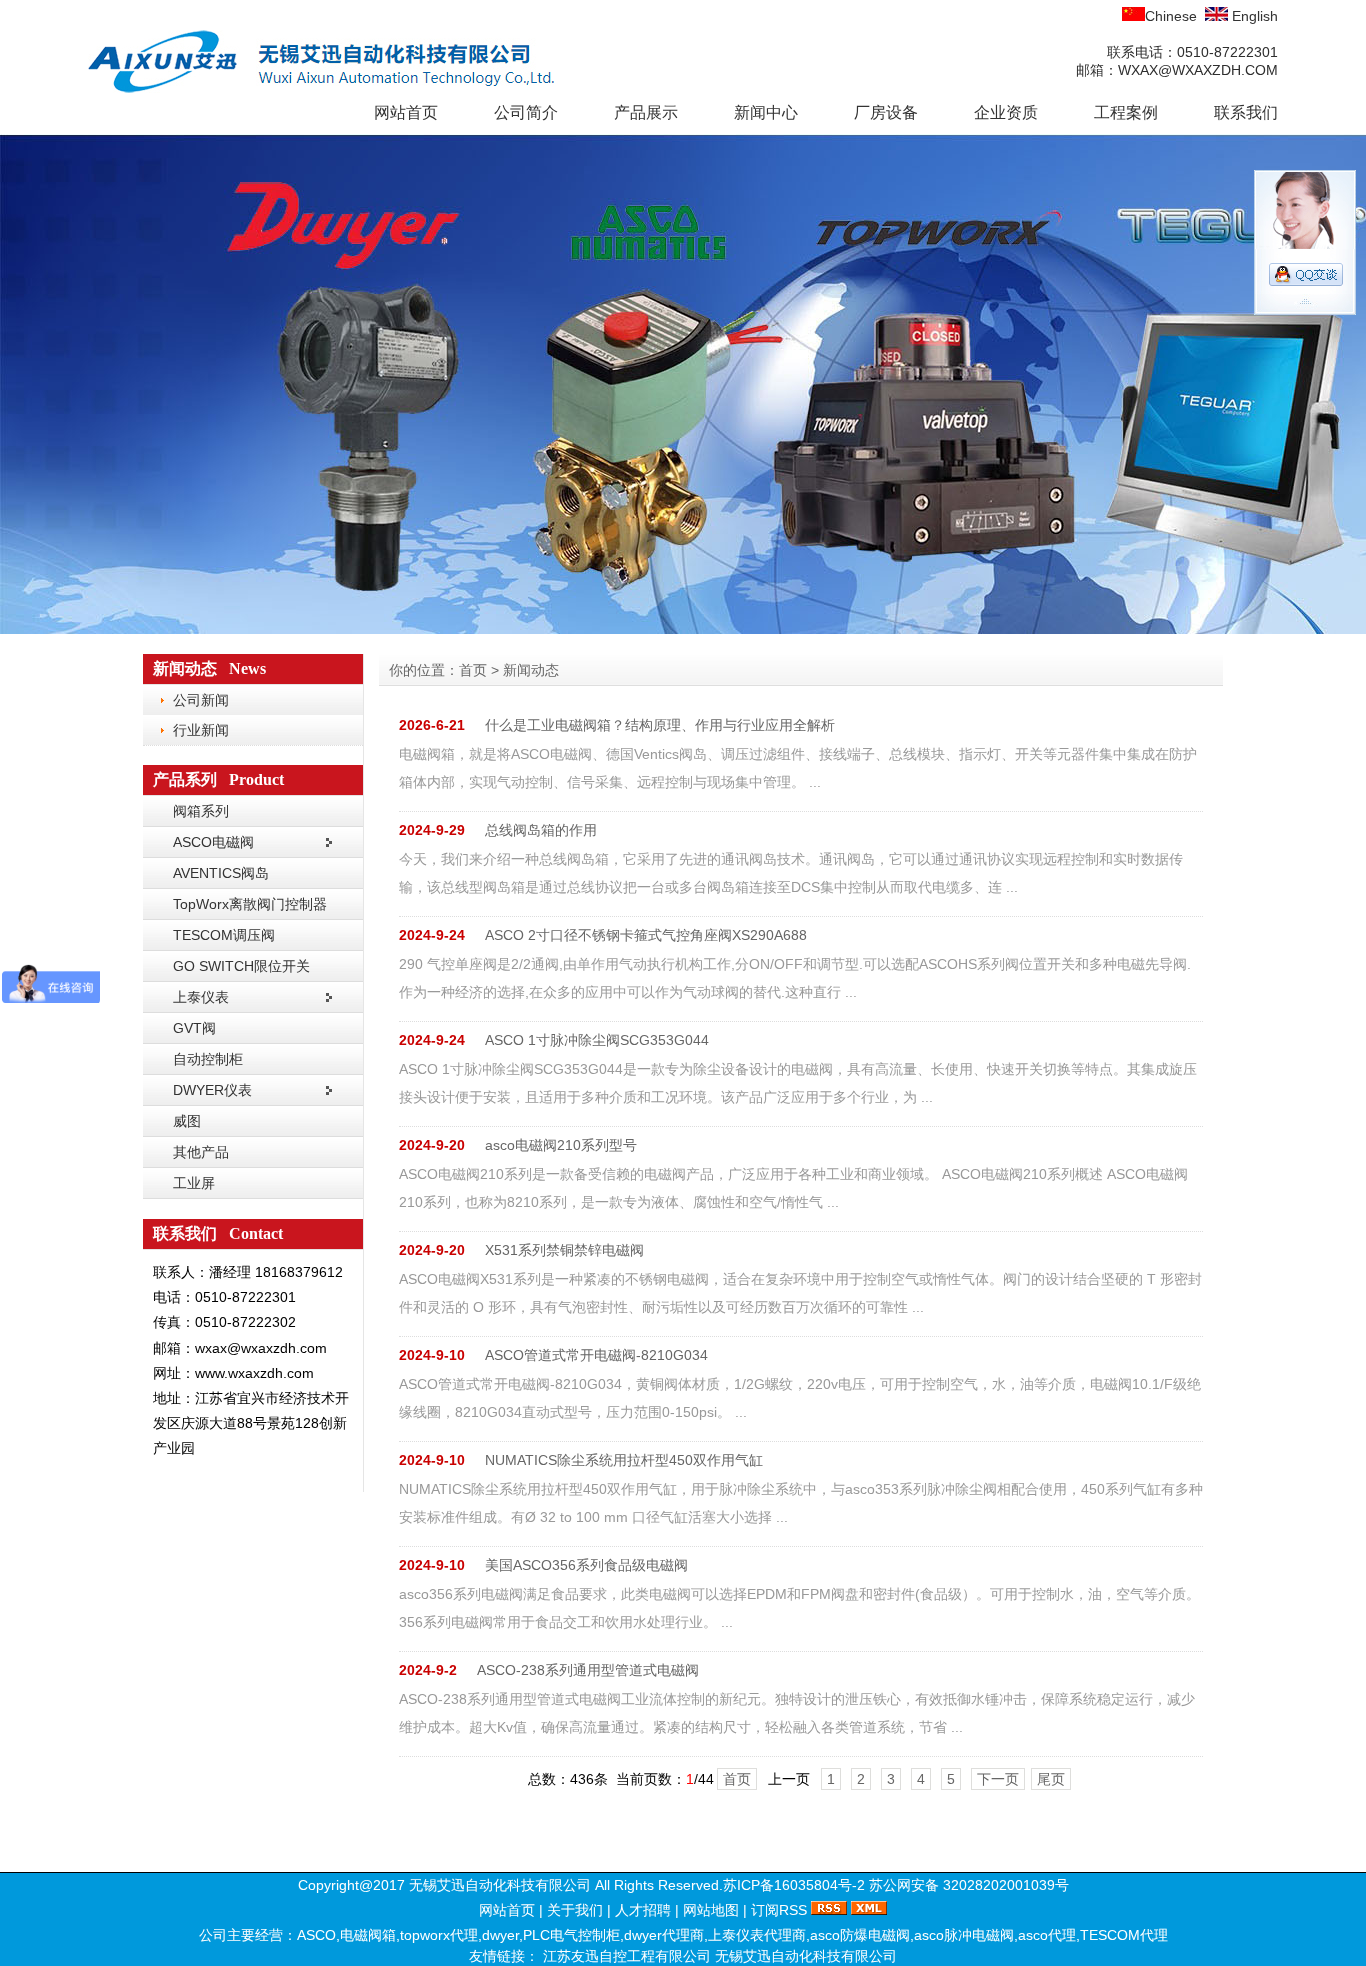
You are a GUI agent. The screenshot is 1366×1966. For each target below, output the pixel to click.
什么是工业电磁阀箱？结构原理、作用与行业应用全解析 (660, 725)
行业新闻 (201, 730)
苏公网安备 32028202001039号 (969, 1885)
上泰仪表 (201, 997)
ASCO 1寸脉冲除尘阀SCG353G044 (597, 1040)
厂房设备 (886, 112)
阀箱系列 (201, 811)
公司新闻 (201, 700)
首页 (473, 670)
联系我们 (1246, 112)
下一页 (998, 1779)
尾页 (1051, 1779)
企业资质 (1006, 112)
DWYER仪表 (212, 1090)
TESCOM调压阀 (224, 935)
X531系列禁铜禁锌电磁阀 (564, 1250)
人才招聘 (643, 1910)
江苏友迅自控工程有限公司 (629, 1956)
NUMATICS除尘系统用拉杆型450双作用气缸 (624, 1460)
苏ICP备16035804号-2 (794, 1885)
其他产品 (201, 1152)
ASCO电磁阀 (213, 842)
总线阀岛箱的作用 (541, 830)
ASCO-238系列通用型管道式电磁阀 (588, 1670)
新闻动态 (531, 670)
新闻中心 (766, 112)
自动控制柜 (208, 1059)
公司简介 (526, 112)
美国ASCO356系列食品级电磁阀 (586, 1565)
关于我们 (575, 1910)
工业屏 (194, 1183)
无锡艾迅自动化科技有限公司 (806, 1956)
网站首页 (406, 112)
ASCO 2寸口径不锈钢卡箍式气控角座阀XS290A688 (646, 935)
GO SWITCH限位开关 (241, 966)
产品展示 (646, 112)
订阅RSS (779, 1910)
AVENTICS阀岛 (221, 873)
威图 (187, 1121)
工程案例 (1126, 112)
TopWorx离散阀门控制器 (250, 904)
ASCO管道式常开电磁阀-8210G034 (596, 1355)
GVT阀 (194, 1028)
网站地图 (711, 1910)
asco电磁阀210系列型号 (561, 1145)
